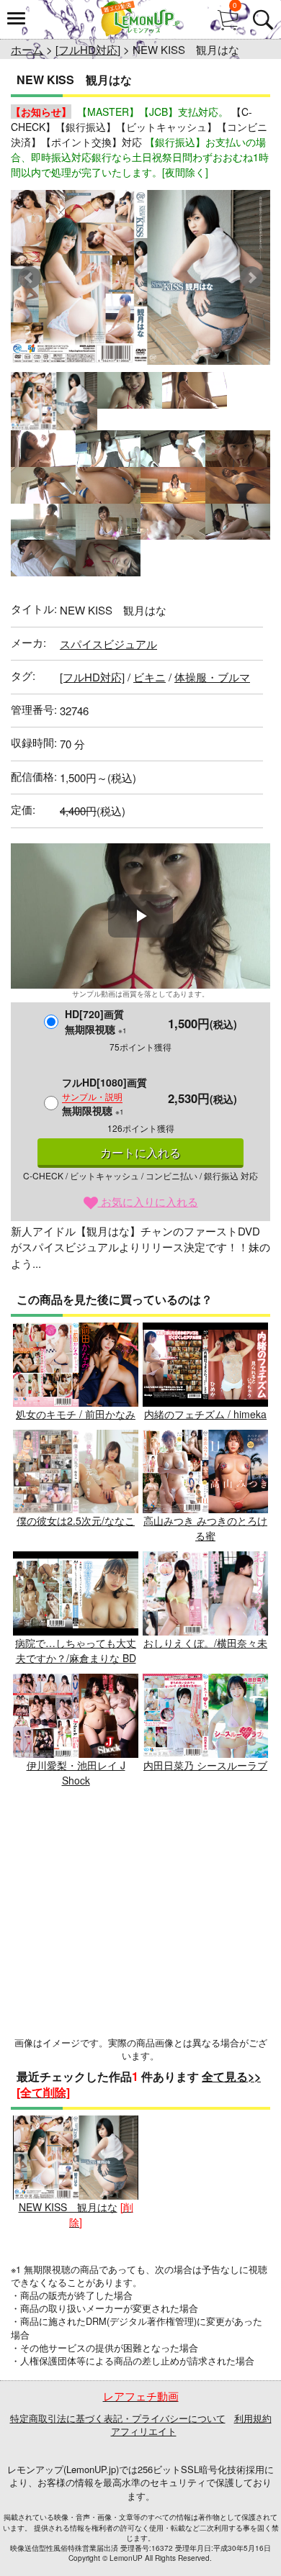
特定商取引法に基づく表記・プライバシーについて (118, 2418)
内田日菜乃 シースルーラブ (205, 1765)
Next (251, 278)
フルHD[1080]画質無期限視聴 (104, 1096)
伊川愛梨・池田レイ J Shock (76, 1773)
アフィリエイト (144, 2431)
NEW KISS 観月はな (68, 2207)
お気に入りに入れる (148, 1201)
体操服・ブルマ (212, 677)
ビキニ (150, 677)
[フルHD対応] (88, 49)
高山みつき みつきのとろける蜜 (205, 1528)
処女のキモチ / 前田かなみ (76, 1414)
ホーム (27, 49)
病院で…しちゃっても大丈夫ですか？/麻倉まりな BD (76, 1650)
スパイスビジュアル (108, 644)
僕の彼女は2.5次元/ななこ (76, 1520)
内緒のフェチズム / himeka (205, 1414)
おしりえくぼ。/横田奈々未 (205, 1643)
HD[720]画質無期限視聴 (96, 1021)
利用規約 (253, 2418)
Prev (30, 278)
